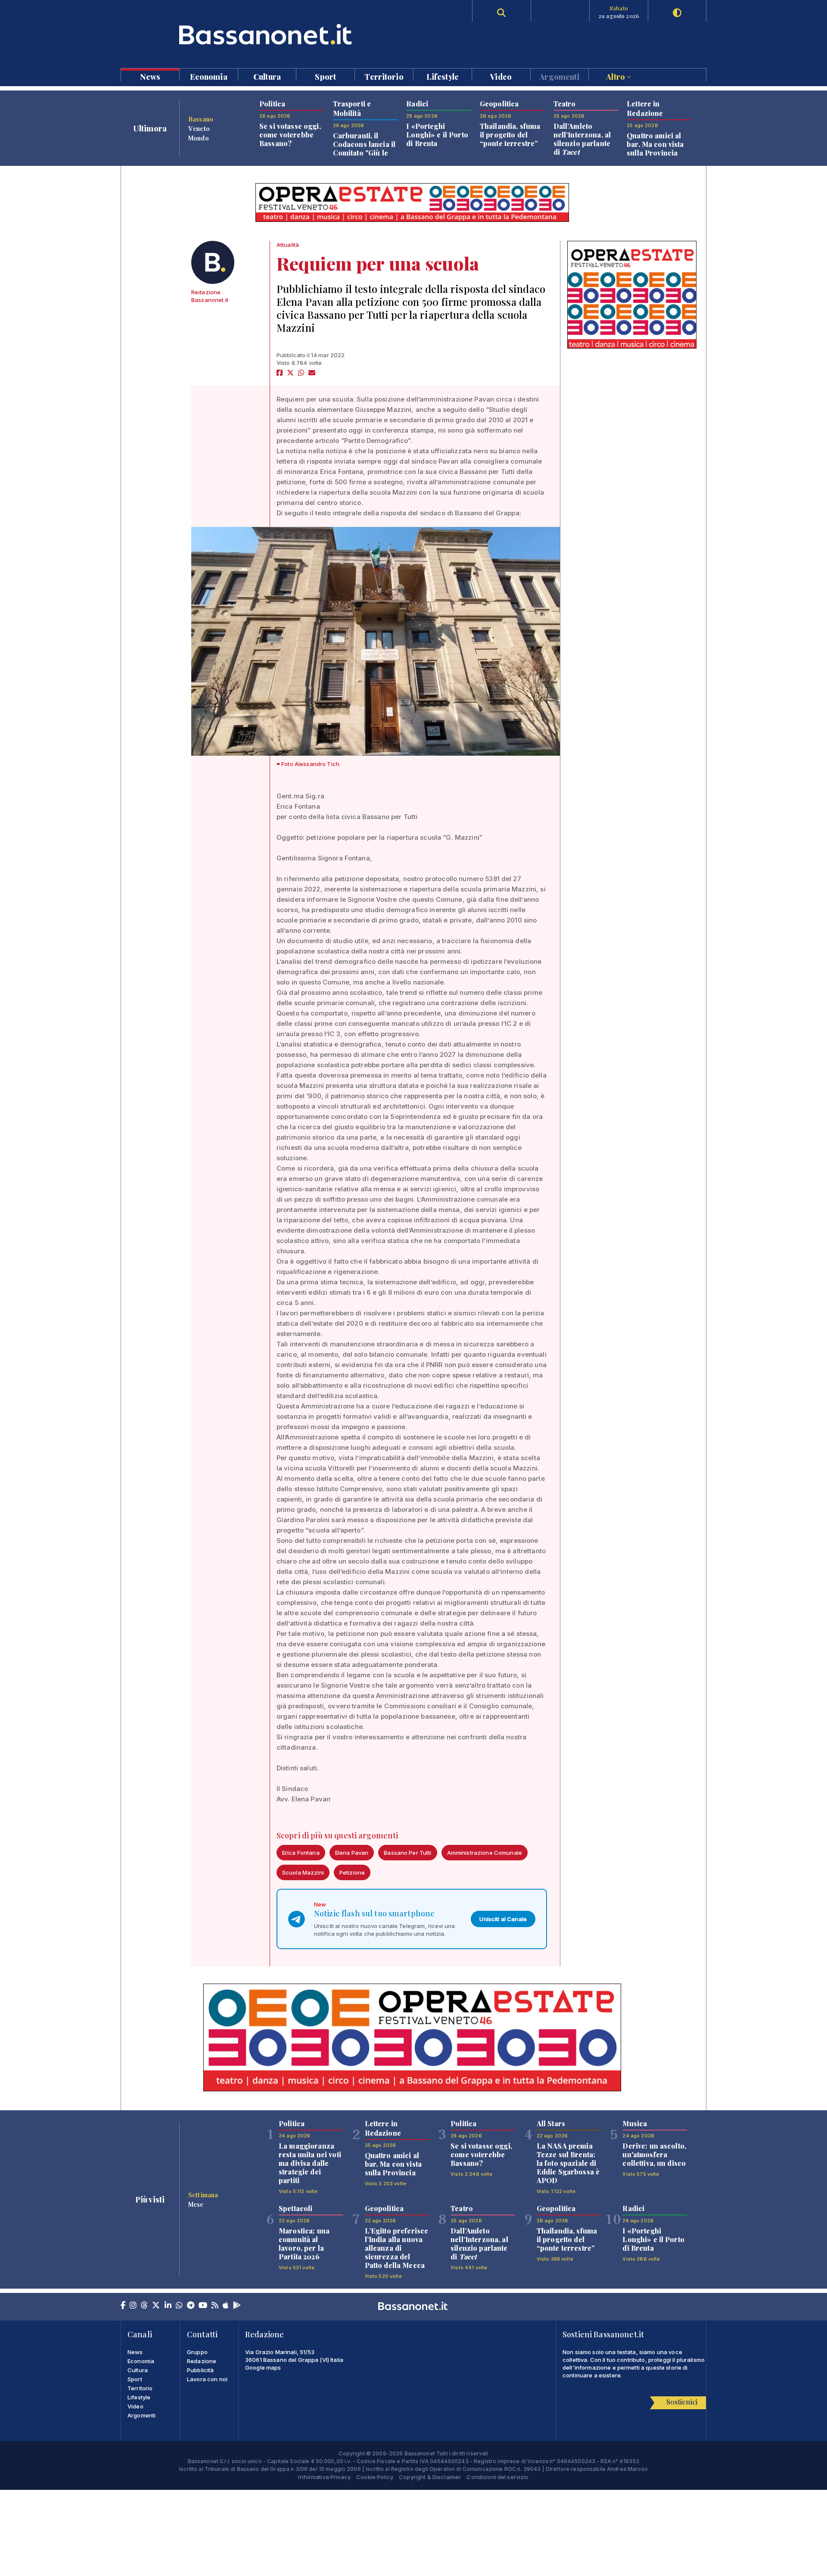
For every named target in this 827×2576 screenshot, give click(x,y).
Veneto (199, 128)
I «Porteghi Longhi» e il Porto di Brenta (437, 135)
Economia (209, 76)
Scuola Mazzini (303, 1872)
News (150, 76)
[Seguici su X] (156, 2306)
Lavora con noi (207, 2379)
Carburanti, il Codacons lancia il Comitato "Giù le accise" (364, 148)
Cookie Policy (375, 2477)
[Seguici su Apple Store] (226, 2306)
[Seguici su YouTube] (203, 2306)
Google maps (263, 2367)
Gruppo (197, 2352)
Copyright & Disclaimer (430, 2477)
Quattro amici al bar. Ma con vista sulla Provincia (655, 144)
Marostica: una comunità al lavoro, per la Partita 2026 (304, 2244)
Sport (325, 76)
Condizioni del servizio (497, 2477)
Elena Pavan (352, 1853)
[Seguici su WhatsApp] (179, 2306)
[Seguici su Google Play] (237, 2306)
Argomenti (559, 76)
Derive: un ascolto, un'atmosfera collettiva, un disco (654, 2154)
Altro (616, 76)
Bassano (201, 119)
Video (501, 76)
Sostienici (682, 2402)
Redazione (202, 2361)
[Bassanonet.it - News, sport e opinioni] (267, 34)
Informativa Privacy (324, 2477)
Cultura (267, 76)
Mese (196, 2204)
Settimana (203, 2195)
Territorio (384, 76)
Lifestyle (443, 76)
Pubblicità (200, 2370)
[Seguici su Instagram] (133, 2306)
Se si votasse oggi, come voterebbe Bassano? (290, 135)
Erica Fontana (301, 1853)
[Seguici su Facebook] (123, 2306)
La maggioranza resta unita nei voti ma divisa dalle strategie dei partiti (310, 2163)
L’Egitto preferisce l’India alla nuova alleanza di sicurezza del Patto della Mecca (397, 2248)
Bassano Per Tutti (407, 1853)
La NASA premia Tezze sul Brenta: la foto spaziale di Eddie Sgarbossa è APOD (568, 2163)
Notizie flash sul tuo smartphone (374, 1913)
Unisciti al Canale (503, 1919)
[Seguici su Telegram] (191, 2306)
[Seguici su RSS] (215, 2306)
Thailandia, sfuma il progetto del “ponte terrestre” (510, 135)
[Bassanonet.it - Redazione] (213, 262)
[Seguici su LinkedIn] (168, 2306)
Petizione (352, 1872)
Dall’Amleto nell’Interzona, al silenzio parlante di (582, 139)
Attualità (288, 245)
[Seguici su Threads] (144, 2306)
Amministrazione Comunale (485, 1853)
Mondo (199, 138)
